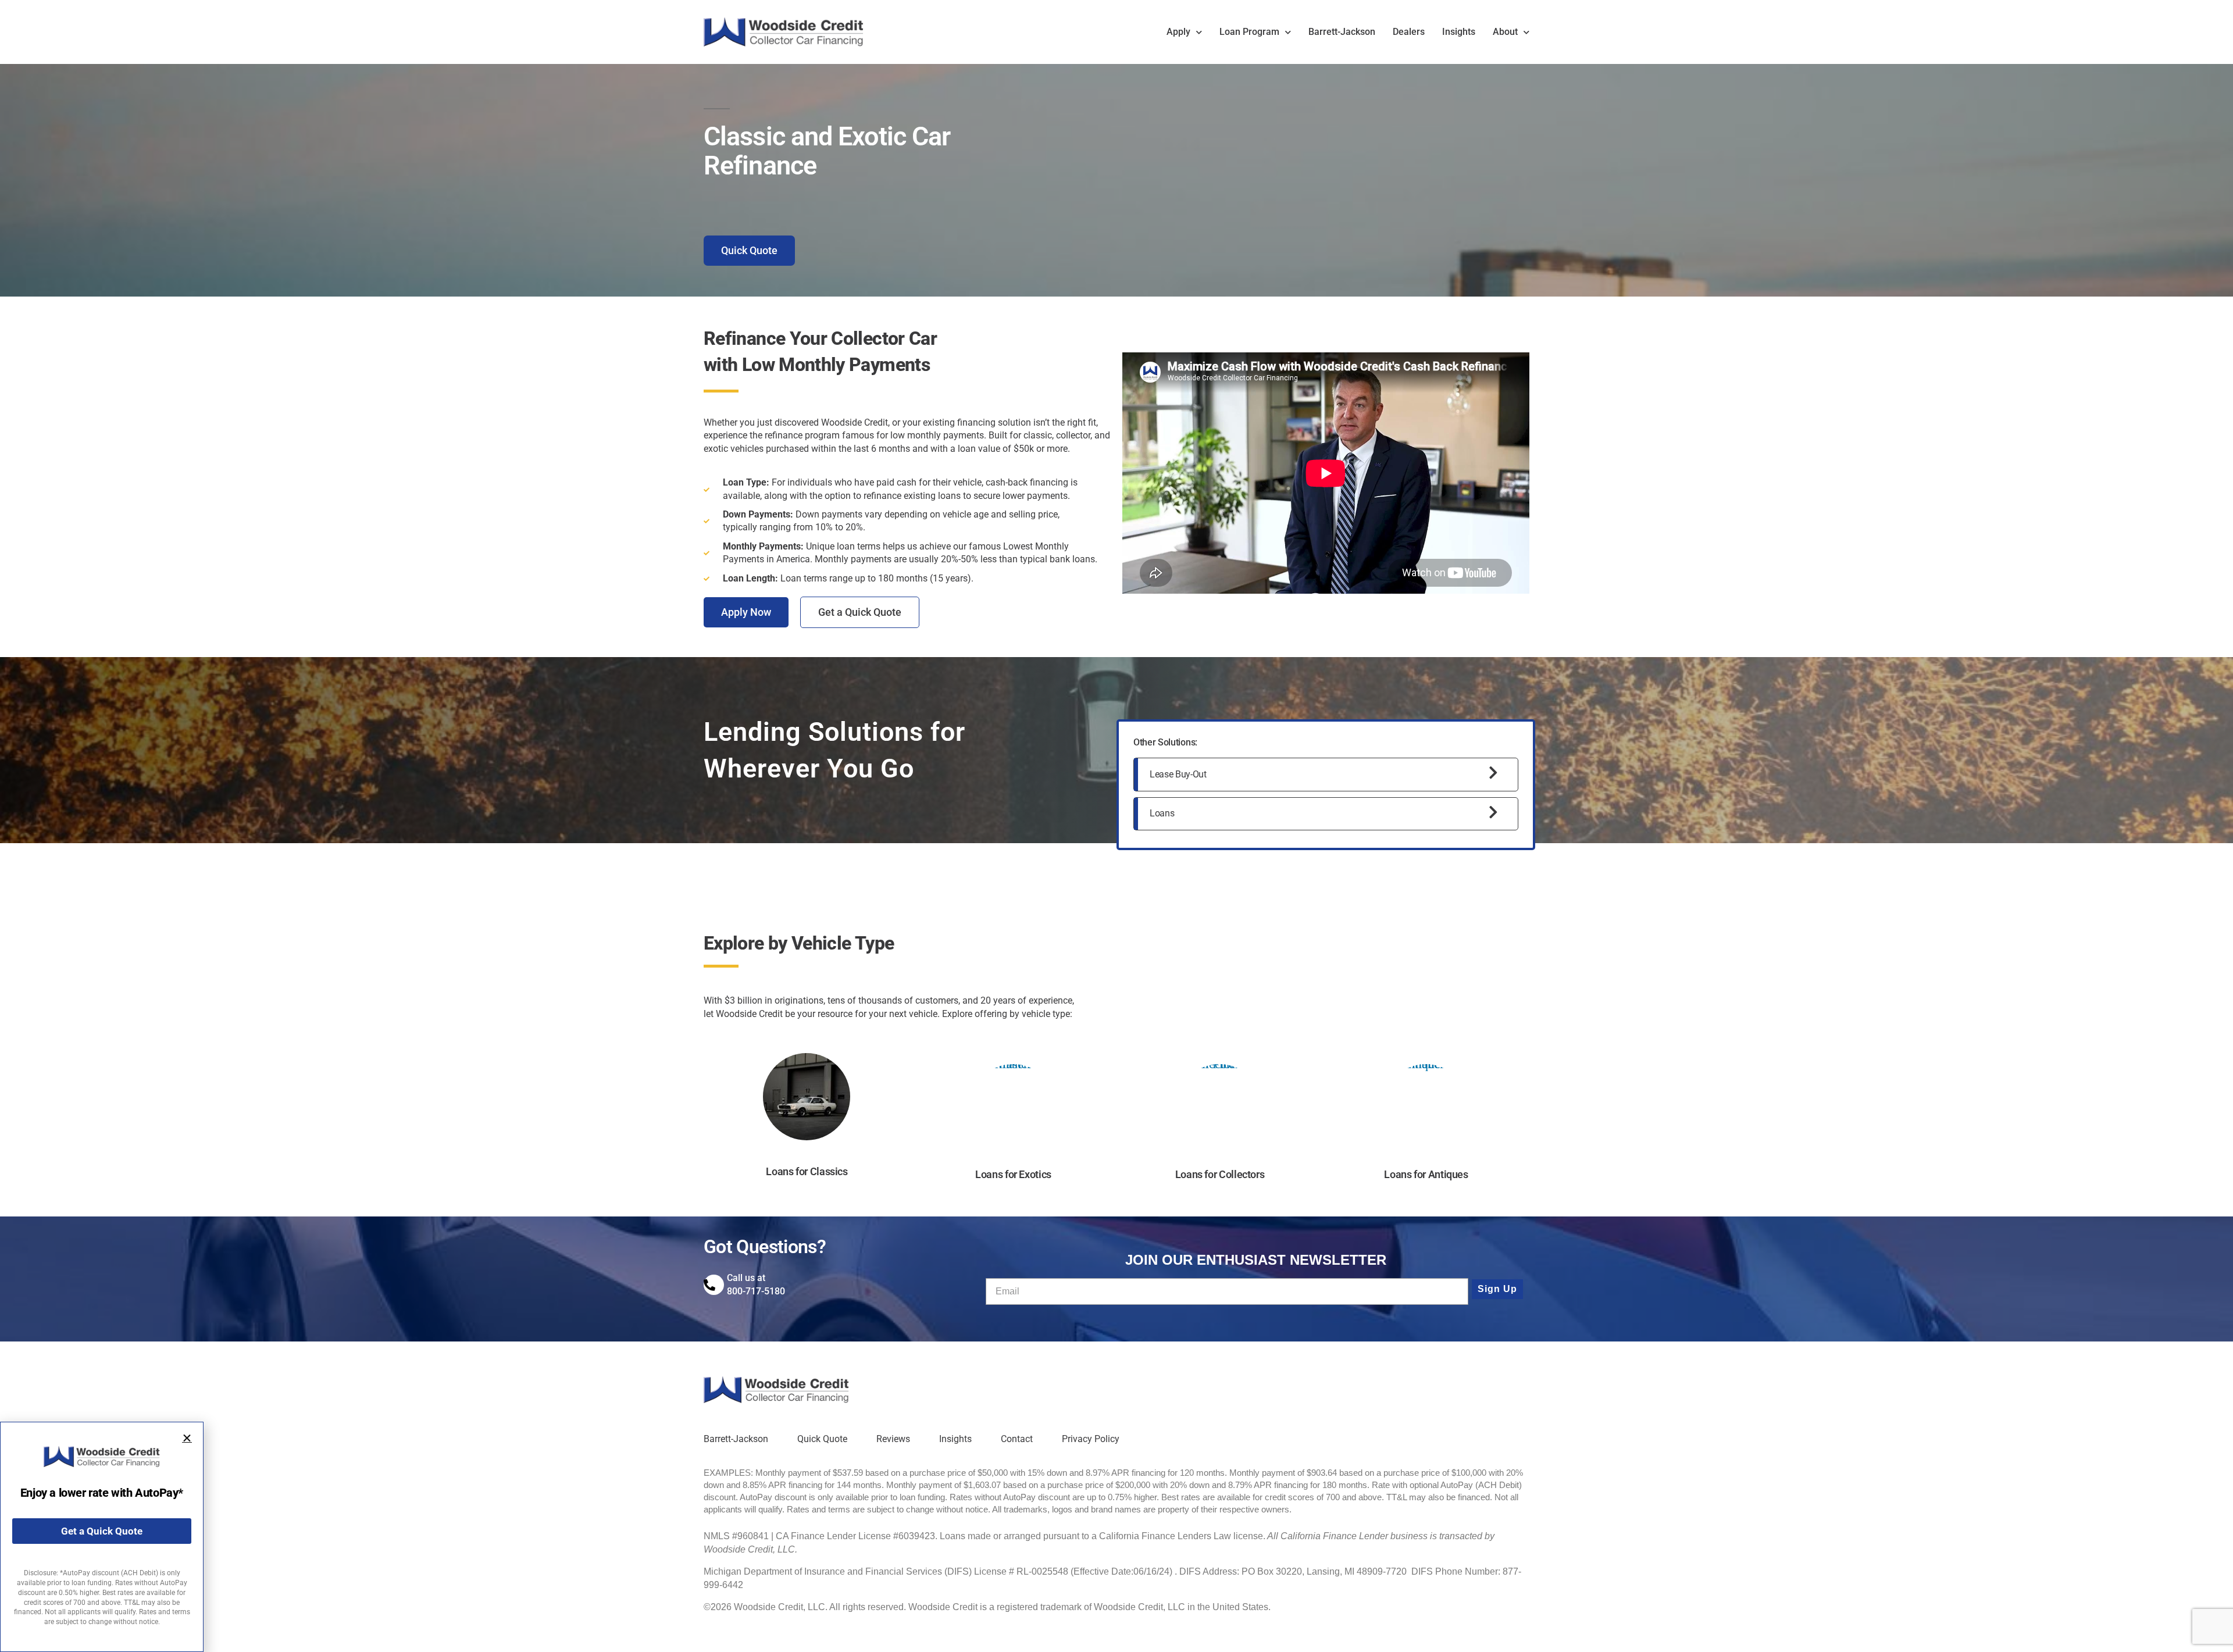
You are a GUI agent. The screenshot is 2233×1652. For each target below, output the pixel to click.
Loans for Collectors (1220, 1174)
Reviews (893, 1439)
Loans (1162, 813)
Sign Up (1497, 1289)
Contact (1017, 1439)
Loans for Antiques (1426, 1174)
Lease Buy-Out (1178, 774)
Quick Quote (822, 1439)
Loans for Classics (807, 1171)
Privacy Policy (1091, 1439)
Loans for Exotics (1013, 1174)
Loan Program (1249, 32)
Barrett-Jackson (1342, 32)
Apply (1178, 32)
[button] (187, 1438)
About (1505, 32)
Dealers (1409, 32)
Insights (1459, 32)
